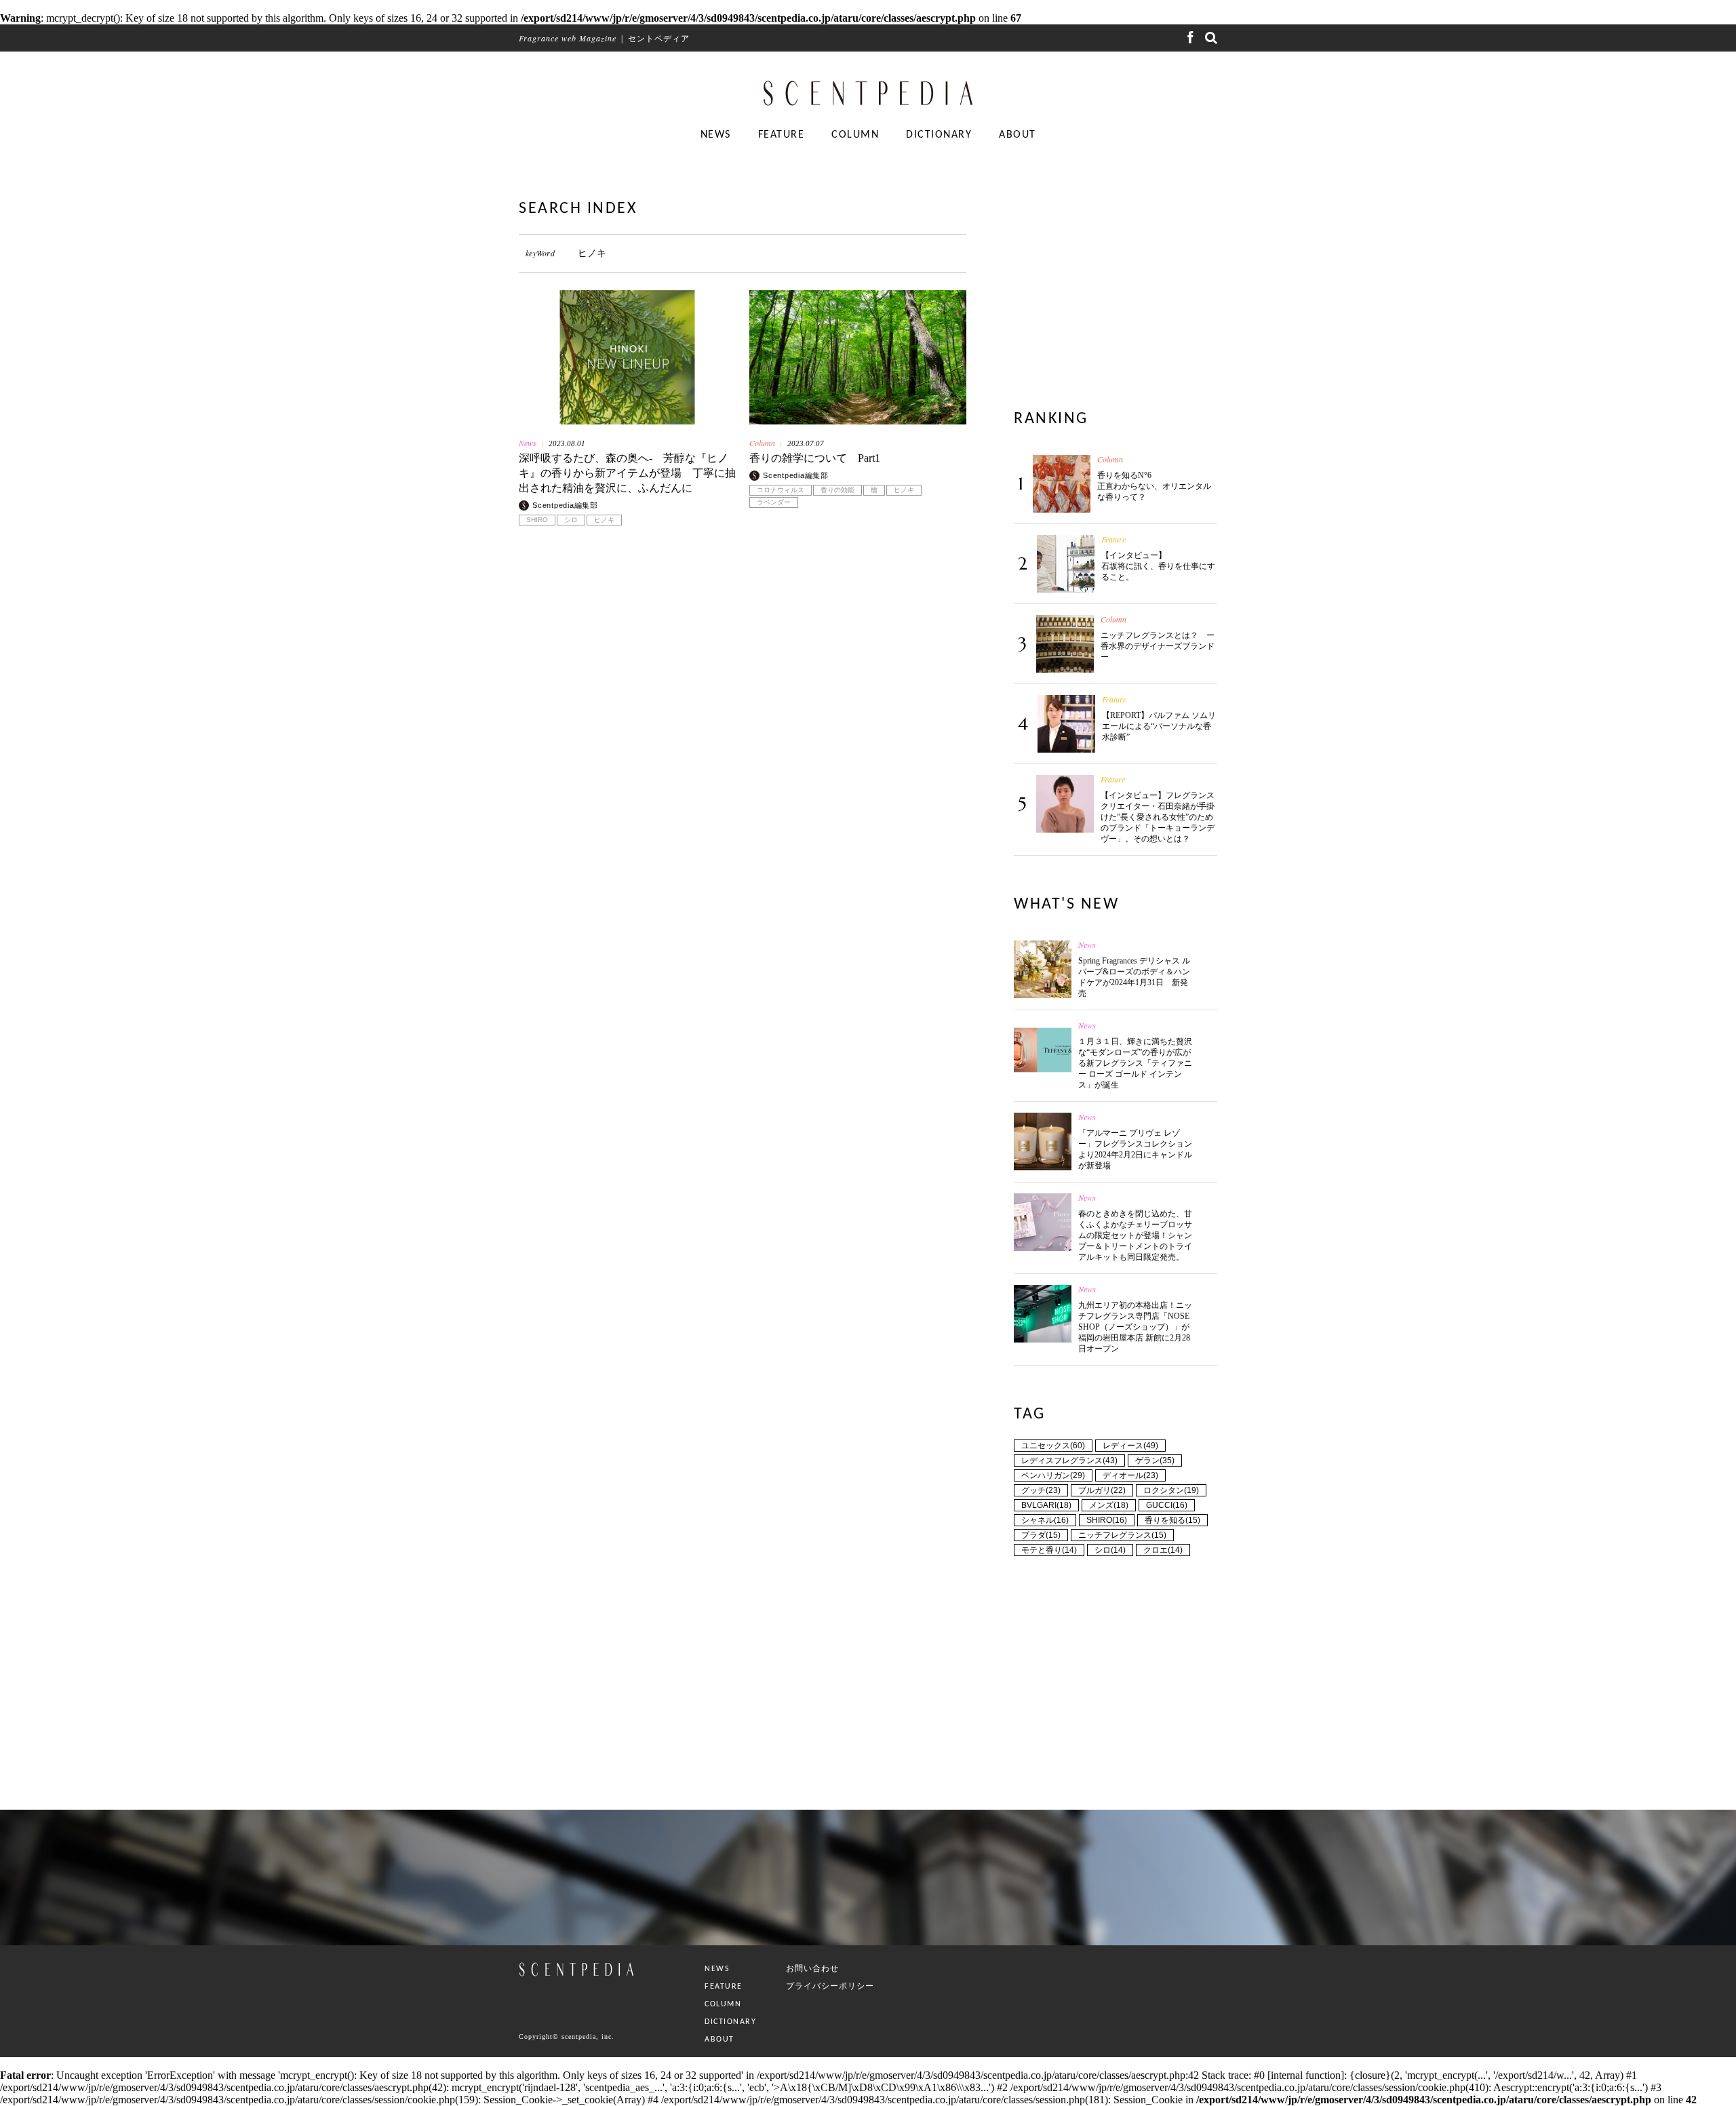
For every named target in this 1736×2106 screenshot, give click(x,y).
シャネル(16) (1045, 1520)
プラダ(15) (1041, 1535)
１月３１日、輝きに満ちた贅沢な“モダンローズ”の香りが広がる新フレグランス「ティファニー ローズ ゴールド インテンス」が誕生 (1135, 1063)
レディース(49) (1130, 1446)
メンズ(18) (1109, 1505)
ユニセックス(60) (1053, 1446)
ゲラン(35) (1155, 1461)
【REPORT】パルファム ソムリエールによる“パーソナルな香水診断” (1159, 726)
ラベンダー (774, 502)
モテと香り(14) (1049, 1550)
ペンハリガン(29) (1053, 1475)
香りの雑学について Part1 (815, 458)
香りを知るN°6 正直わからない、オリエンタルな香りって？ (1154, 486)
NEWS (716, 135)
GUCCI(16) (1167, 1505)
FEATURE (782, 135)
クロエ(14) (1163, 1550)
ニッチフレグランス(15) (1122, 1535)
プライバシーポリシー (830, 1986)
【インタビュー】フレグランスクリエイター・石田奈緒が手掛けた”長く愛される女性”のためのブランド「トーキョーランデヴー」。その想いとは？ (1158, 817)
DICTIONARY (939, 135)
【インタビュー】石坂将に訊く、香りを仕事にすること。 (1158, 566)
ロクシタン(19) (1171, 1490)
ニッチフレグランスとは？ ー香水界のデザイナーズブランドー (1158, 646)
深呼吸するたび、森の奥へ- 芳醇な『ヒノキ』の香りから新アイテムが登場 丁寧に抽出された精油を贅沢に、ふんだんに (627, 473)
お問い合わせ (812, 1968)
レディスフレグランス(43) (1069, 1461)
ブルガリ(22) (1102, 1490)
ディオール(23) (1130, 1475)
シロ (571, 520)
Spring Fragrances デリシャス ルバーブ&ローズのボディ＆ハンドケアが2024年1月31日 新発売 (1134, 977)
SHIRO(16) (1107, 1520)
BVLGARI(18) (1046, 1505)
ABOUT (1018, 135)
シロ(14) (1110, 1550)
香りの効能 (837, 490)
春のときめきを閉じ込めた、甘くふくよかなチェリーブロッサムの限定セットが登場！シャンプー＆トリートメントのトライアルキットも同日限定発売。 (1135, 1235)
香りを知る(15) (1172, 1520)
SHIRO (537, 520)
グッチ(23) (1041, 1490)
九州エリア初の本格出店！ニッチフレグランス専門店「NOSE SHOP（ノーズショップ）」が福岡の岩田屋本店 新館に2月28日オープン (1135, 1327)
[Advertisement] (743, 703)
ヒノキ (604, 520)
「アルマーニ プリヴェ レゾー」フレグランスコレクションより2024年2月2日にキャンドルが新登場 (1135, 1149)
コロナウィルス (781, 490)
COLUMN (855, 135)
